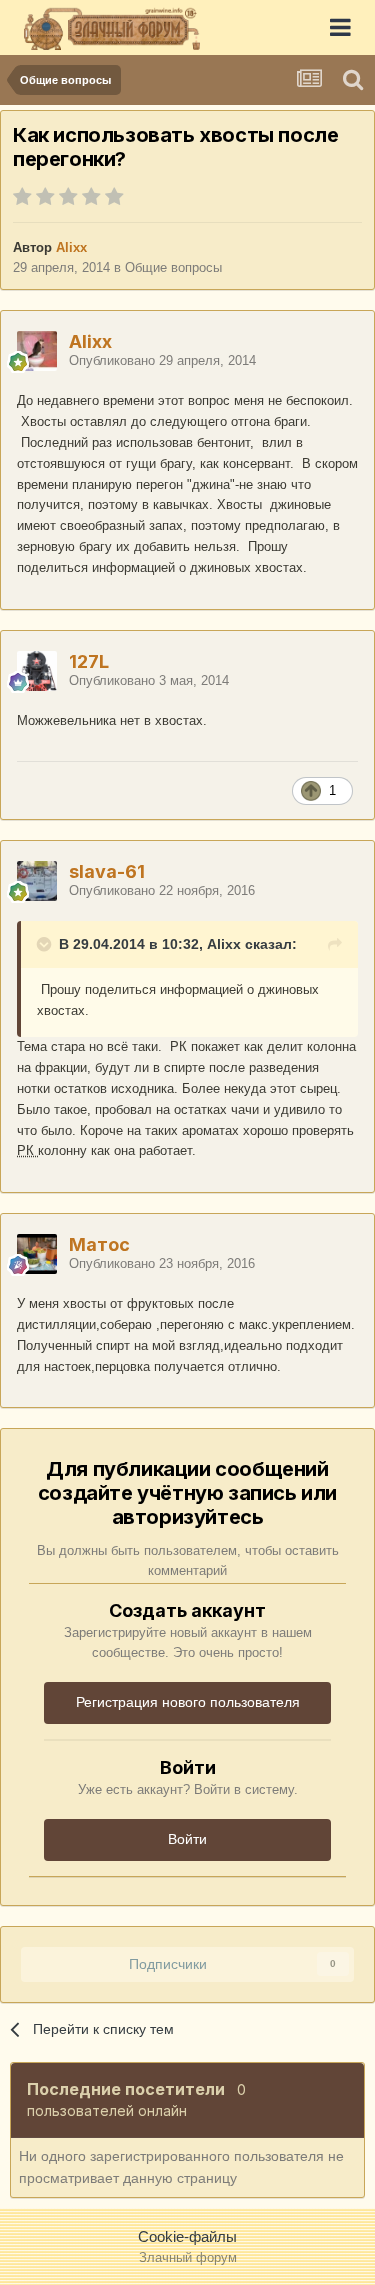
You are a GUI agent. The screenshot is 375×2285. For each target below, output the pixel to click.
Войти (187, 1839)
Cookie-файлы (187, 2236)
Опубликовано (162, 360)
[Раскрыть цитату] (46, 944)
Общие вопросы (173, 267)
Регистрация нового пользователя (188, 1702)
